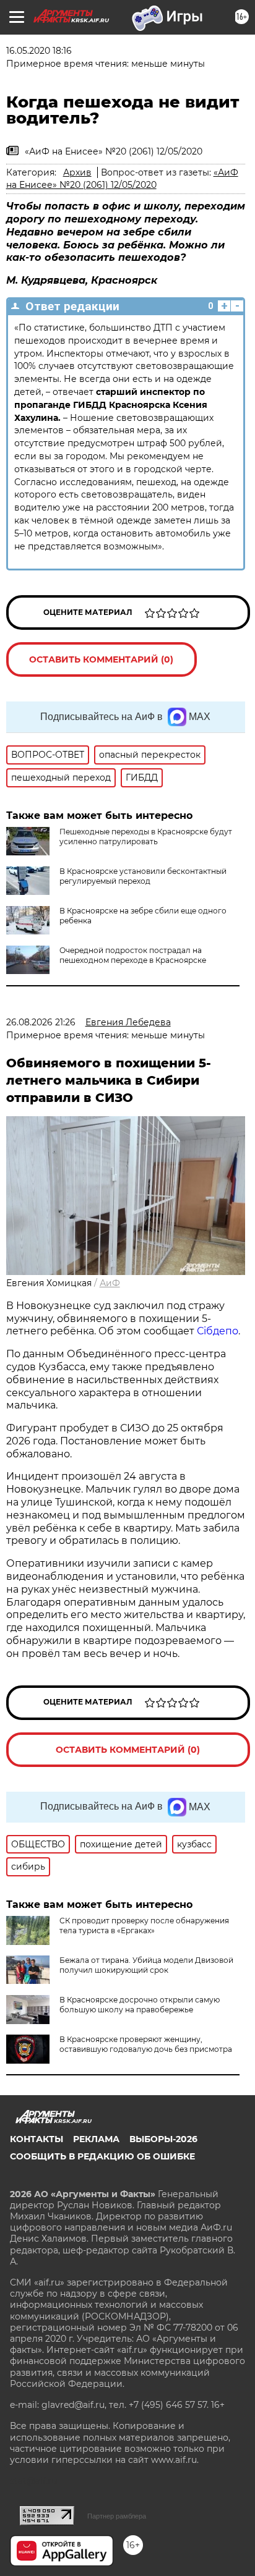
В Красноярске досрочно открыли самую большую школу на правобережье (140, 2005)
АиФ (110, 1283)
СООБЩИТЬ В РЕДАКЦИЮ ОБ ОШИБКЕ (102, 2156)
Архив (77, 172)
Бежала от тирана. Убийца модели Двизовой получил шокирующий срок (146, 1965)
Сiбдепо (218, 1331)
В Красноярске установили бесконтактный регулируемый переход (143, 876)
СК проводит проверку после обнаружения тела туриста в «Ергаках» (144, 1926)
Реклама (96, 2139)
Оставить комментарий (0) (101, 659)
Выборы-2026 (163, 2139)
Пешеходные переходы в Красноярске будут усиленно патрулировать (146, 837)
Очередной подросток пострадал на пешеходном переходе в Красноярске (133, 955)
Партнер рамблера (117, 2516)
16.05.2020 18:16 (39, 51)
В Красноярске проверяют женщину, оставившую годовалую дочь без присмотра (146, 2044)
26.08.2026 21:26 (41, 1022)
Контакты (37, 2139)
